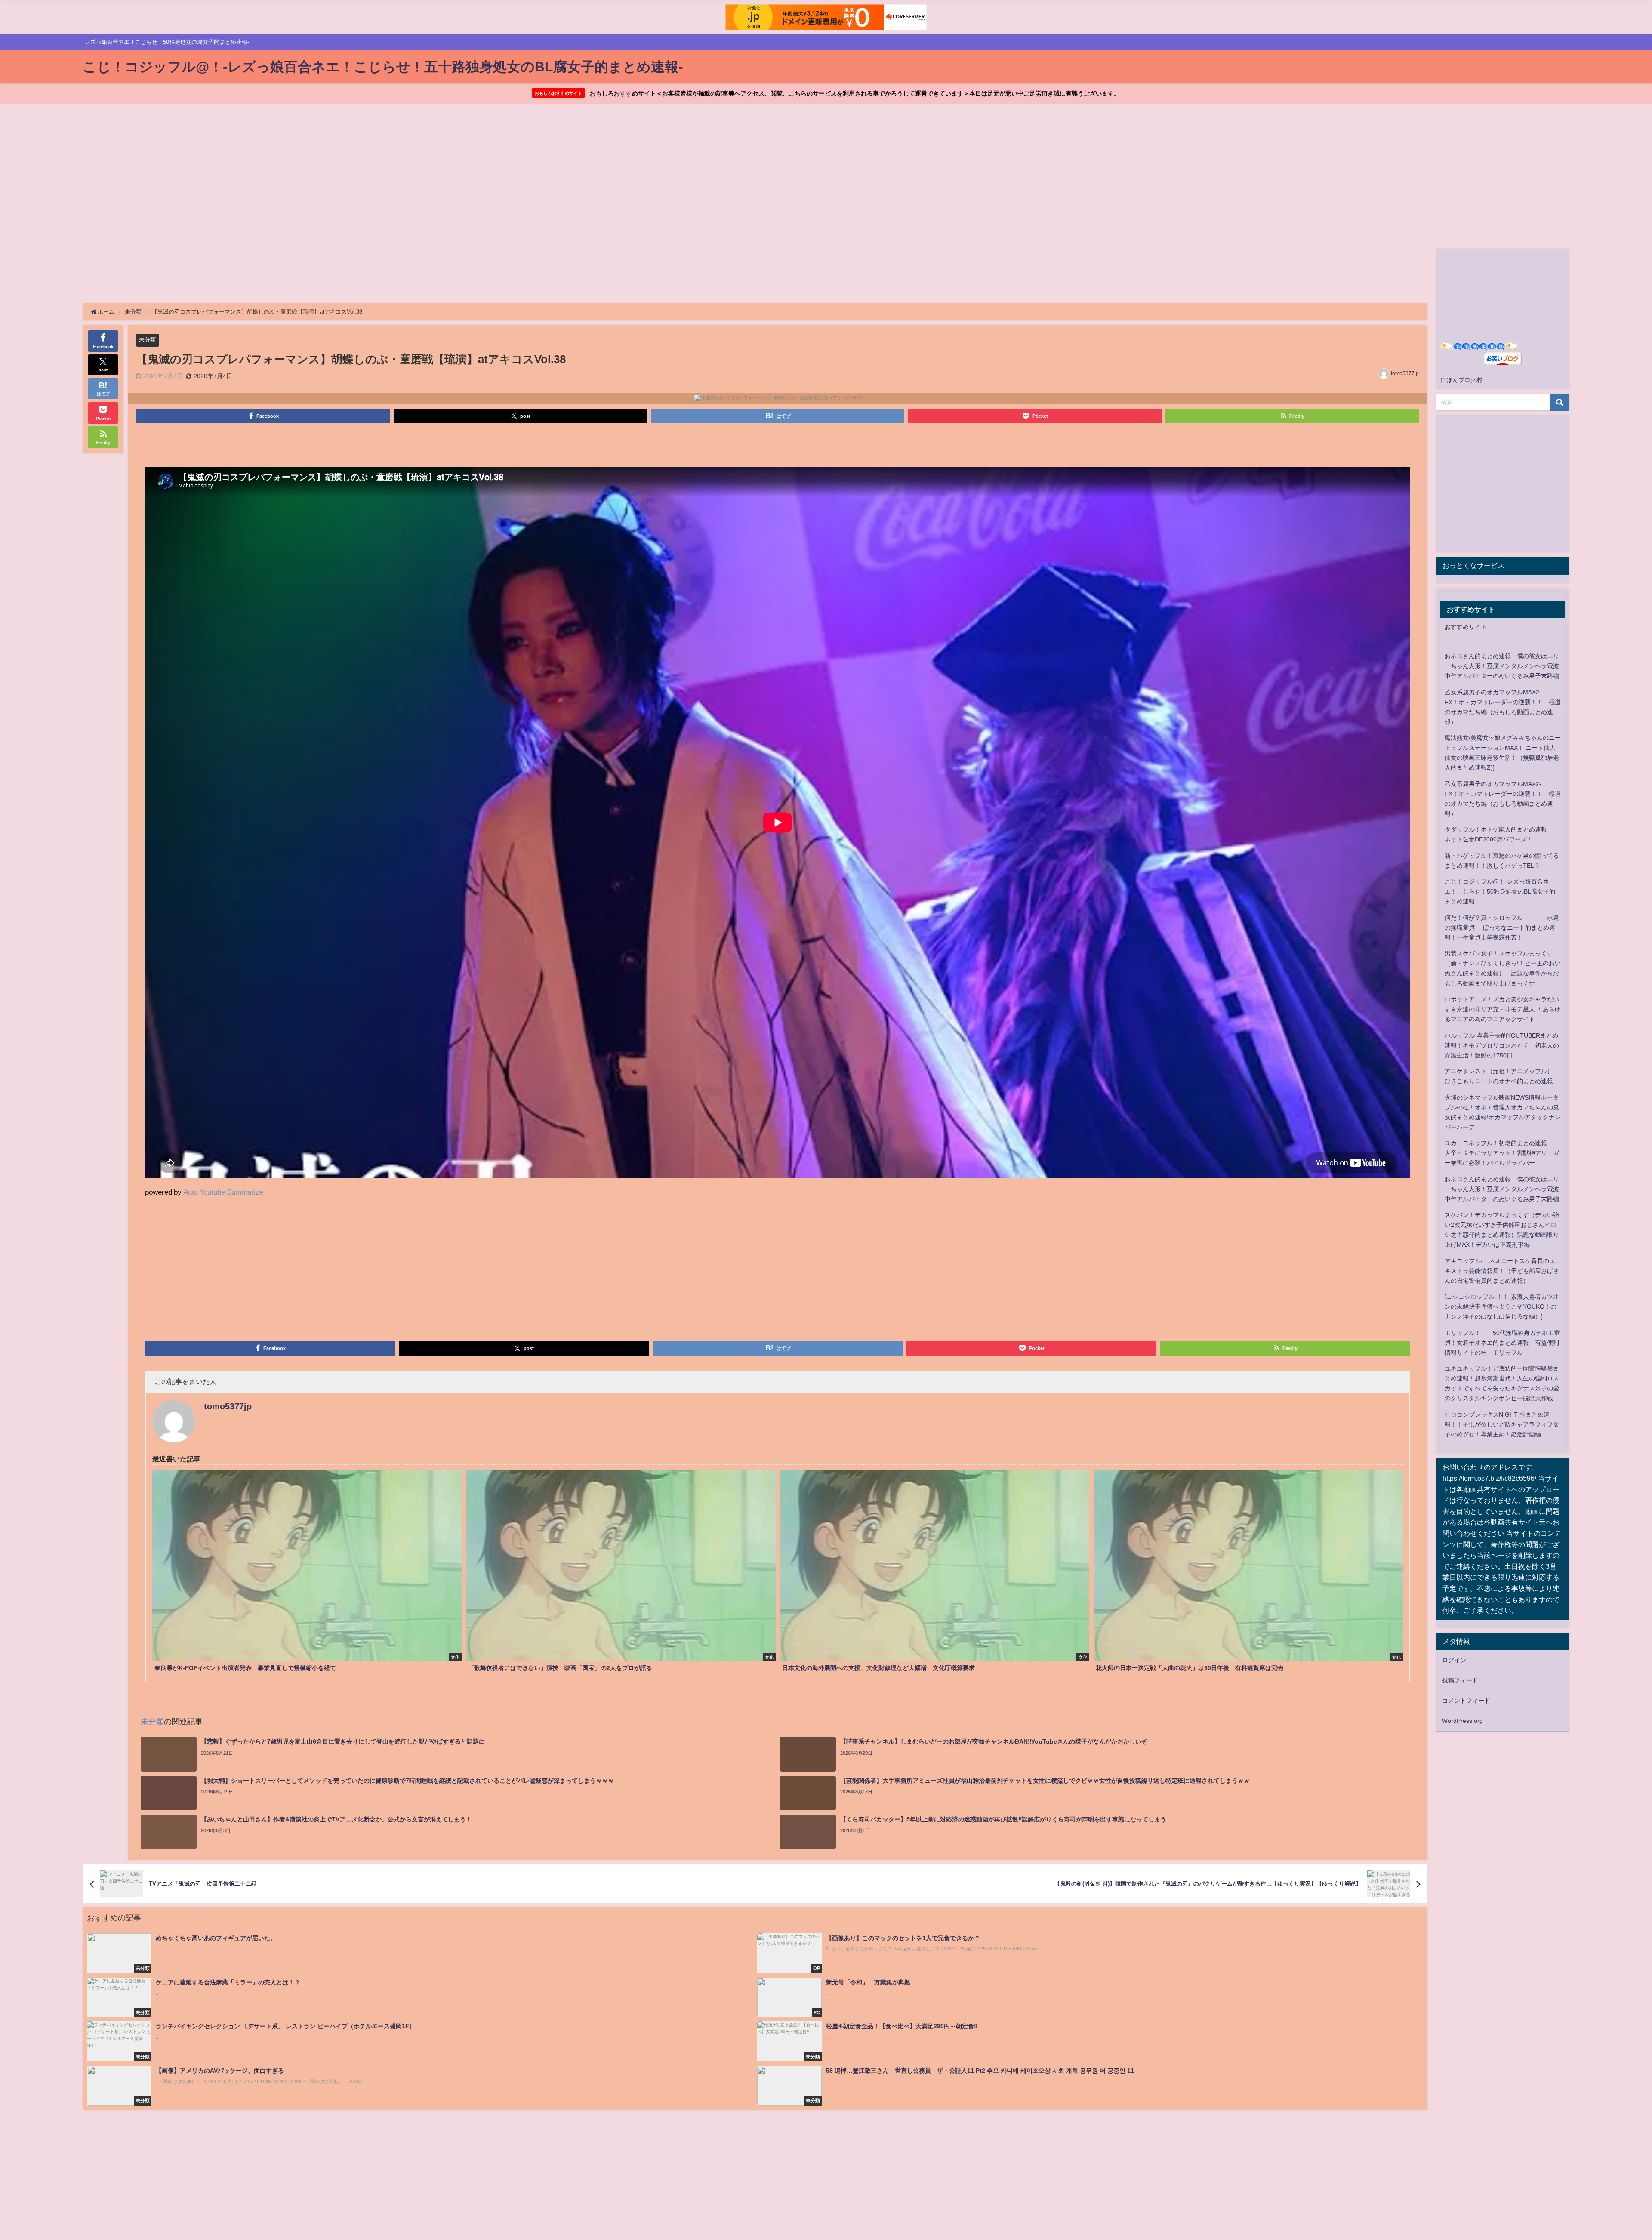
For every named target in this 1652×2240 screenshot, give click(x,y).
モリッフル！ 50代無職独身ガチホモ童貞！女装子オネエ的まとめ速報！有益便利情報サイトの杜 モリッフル (1502, 1343)
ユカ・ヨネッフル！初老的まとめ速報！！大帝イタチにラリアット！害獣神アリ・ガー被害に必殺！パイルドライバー (1502, 1153)
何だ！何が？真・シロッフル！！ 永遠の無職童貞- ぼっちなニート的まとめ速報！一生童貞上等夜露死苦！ (1502, 927)
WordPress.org (1462, 1721)
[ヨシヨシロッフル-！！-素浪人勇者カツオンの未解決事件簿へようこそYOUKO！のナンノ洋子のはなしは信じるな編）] (1502, 1306)
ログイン (1454, 1660)
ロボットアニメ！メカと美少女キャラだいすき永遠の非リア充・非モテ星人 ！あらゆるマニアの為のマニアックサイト (1503, 1009)
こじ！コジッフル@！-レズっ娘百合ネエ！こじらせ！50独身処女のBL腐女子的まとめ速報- (1500, 891)
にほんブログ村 (1461, 380)
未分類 (147, 340)
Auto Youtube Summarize (223, 1192)
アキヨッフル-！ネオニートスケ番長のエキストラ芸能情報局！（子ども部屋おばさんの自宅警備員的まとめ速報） (1502, 1271)
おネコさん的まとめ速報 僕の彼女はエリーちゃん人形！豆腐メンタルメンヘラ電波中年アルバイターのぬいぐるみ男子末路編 (1502, 666)
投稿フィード (1460, 1680)
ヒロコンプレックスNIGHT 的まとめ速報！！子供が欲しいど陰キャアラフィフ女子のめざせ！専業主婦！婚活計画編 (1502, 1424)
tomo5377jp (1405, 373)
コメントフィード (1466, 1701)
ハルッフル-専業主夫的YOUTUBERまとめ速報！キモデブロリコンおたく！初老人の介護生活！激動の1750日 (1502, 1045)
